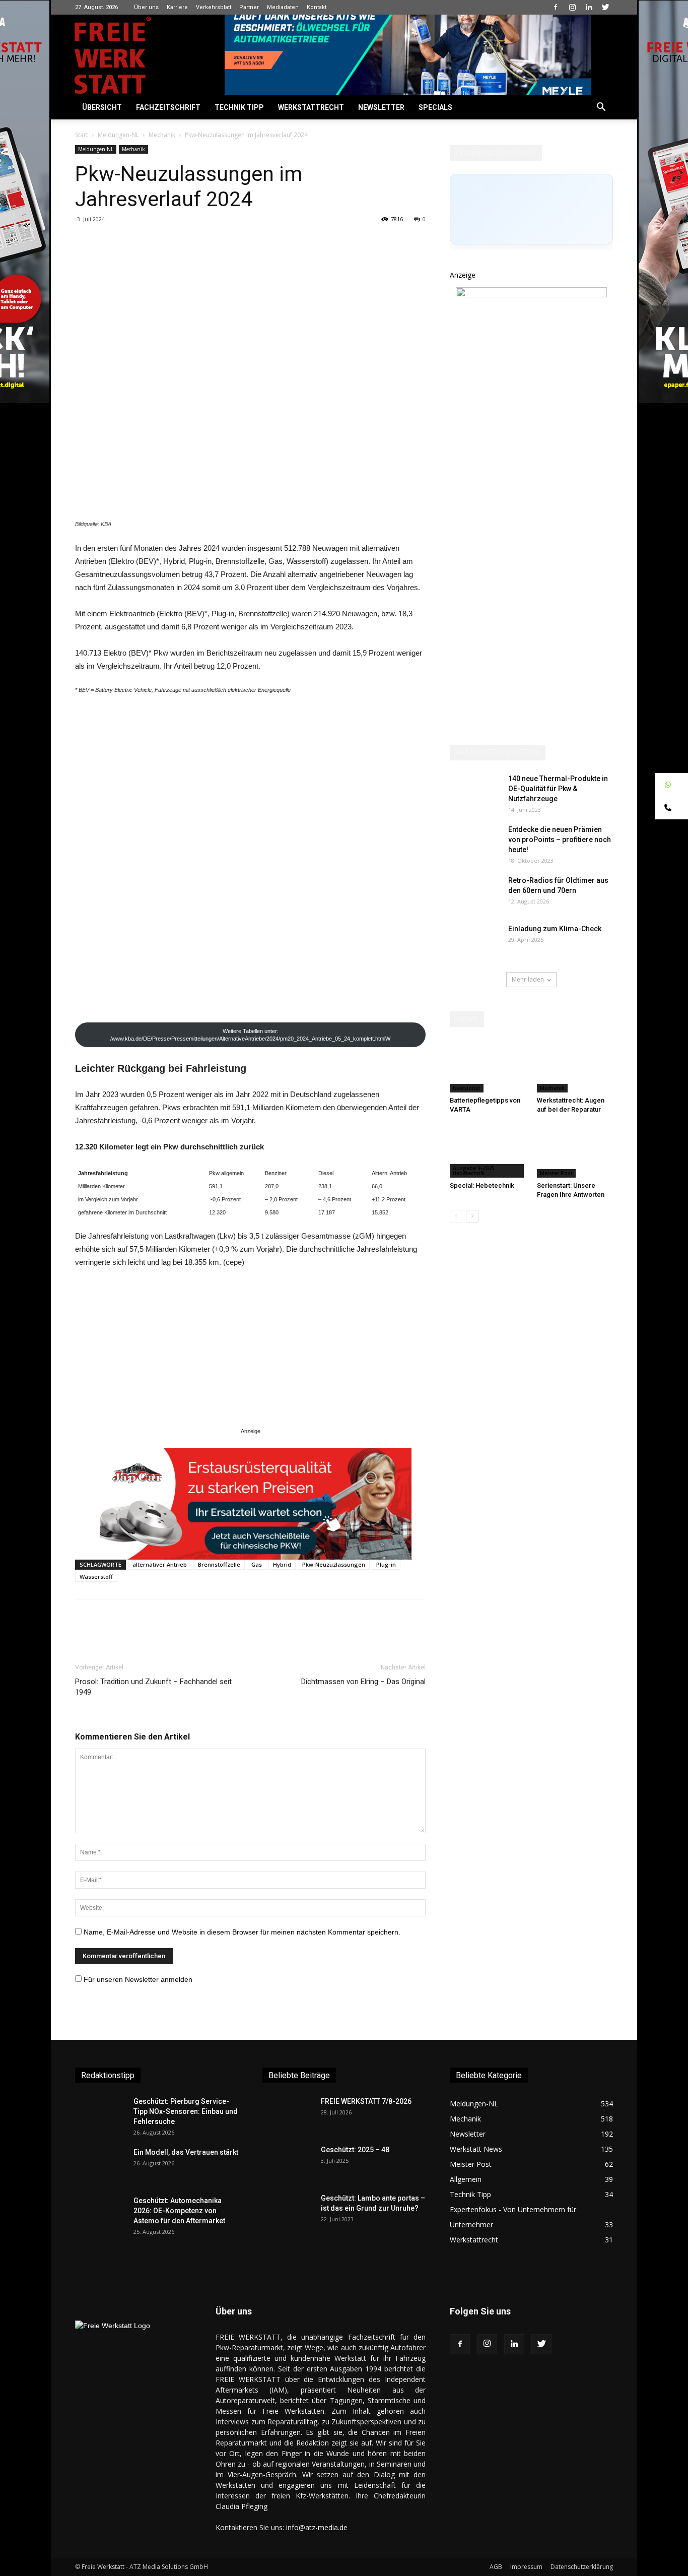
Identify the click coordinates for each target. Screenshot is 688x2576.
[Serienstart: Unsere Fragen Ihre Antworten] (575, 1151)
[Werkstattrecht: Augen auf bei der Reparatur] (575, 1066)
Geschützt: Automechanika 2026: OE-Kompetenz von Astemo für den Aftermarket (179, 2211)
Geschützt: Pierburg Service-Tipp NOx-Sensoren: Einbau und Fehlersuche (186, 2111)
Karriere (177, 7)
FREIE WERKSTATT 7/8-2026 (366, 2101)
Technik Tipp (239, 107)
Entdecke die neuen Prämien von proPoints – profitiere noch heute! (560, 840)
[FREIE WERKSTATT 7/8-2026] (288, 2114)
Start (82, 135)
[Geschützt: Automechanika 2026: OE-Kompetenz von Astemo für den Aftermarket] (98, 2213)
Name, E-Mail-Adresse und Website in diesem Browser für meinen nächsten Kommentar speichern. (242, 1932)
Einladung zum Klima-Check (555, 929)
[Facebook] (556, 7)
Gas (257, 1564)
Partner (249, 7)
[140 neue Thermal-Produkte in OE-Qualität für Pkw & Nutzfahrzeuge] (475, 791)
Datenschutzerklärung (582, 2567)
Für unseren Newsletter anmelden (138, 1979)
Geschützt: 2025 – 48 (355, 2150)
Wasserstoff (96, 1576)
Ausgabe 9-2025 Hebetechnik (474, 1171)
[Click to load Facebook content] (531, 209)
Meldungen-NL (118, 135)
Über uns (146, 7)
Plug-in (386, 1564)
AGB (496, 2567)
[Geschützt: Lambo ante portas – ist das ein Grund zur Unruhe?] (288, 2211)
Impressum (526, 2567)
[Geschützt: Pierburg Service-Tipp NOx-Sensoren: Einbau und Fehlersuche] (100, 2114)
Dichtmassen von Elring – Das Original (363, 1682)
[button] (601, 108)
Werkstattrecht (311, 107)
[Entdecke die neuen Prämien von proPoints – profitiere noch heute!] (475, 842)
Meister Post (556, 1173)
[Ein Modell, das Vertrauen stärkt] (100, 2165)
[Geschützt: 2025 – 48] (288, 2162)
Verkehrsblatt (214, 7)
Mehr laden (528, 979)
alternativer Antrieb (160, 1564)
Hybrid (282, 1564)
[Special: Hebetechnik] (488, 1151)
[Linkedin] (589, 7)
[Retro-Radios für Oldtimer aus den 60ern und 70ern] (475, 893)
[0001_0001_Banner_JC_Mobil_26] (256, 1504)
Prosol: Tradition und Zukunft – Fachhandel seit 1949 (153, 1687)
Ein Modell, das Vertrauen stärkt (186, 2152)
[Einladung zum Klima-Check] (475, 961)
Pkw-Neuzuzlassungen (334, 1564)
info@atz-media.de (317, 2527)
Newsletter (381, 107)
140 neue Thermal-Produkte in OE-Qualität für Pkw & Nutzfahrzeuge (558, 789)
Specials (435, 107)
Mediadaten (283, 7)
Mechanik (162, 135)
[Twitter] (605, 7)
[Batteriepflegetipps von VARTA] (488, 1066)
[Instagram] (572, 7)
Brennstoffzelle (219, 1564)
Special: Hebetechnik (482, 1185)
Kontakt (317, 7)
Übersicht (102, 107)
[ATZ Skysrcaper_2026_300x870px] (531, 295)
